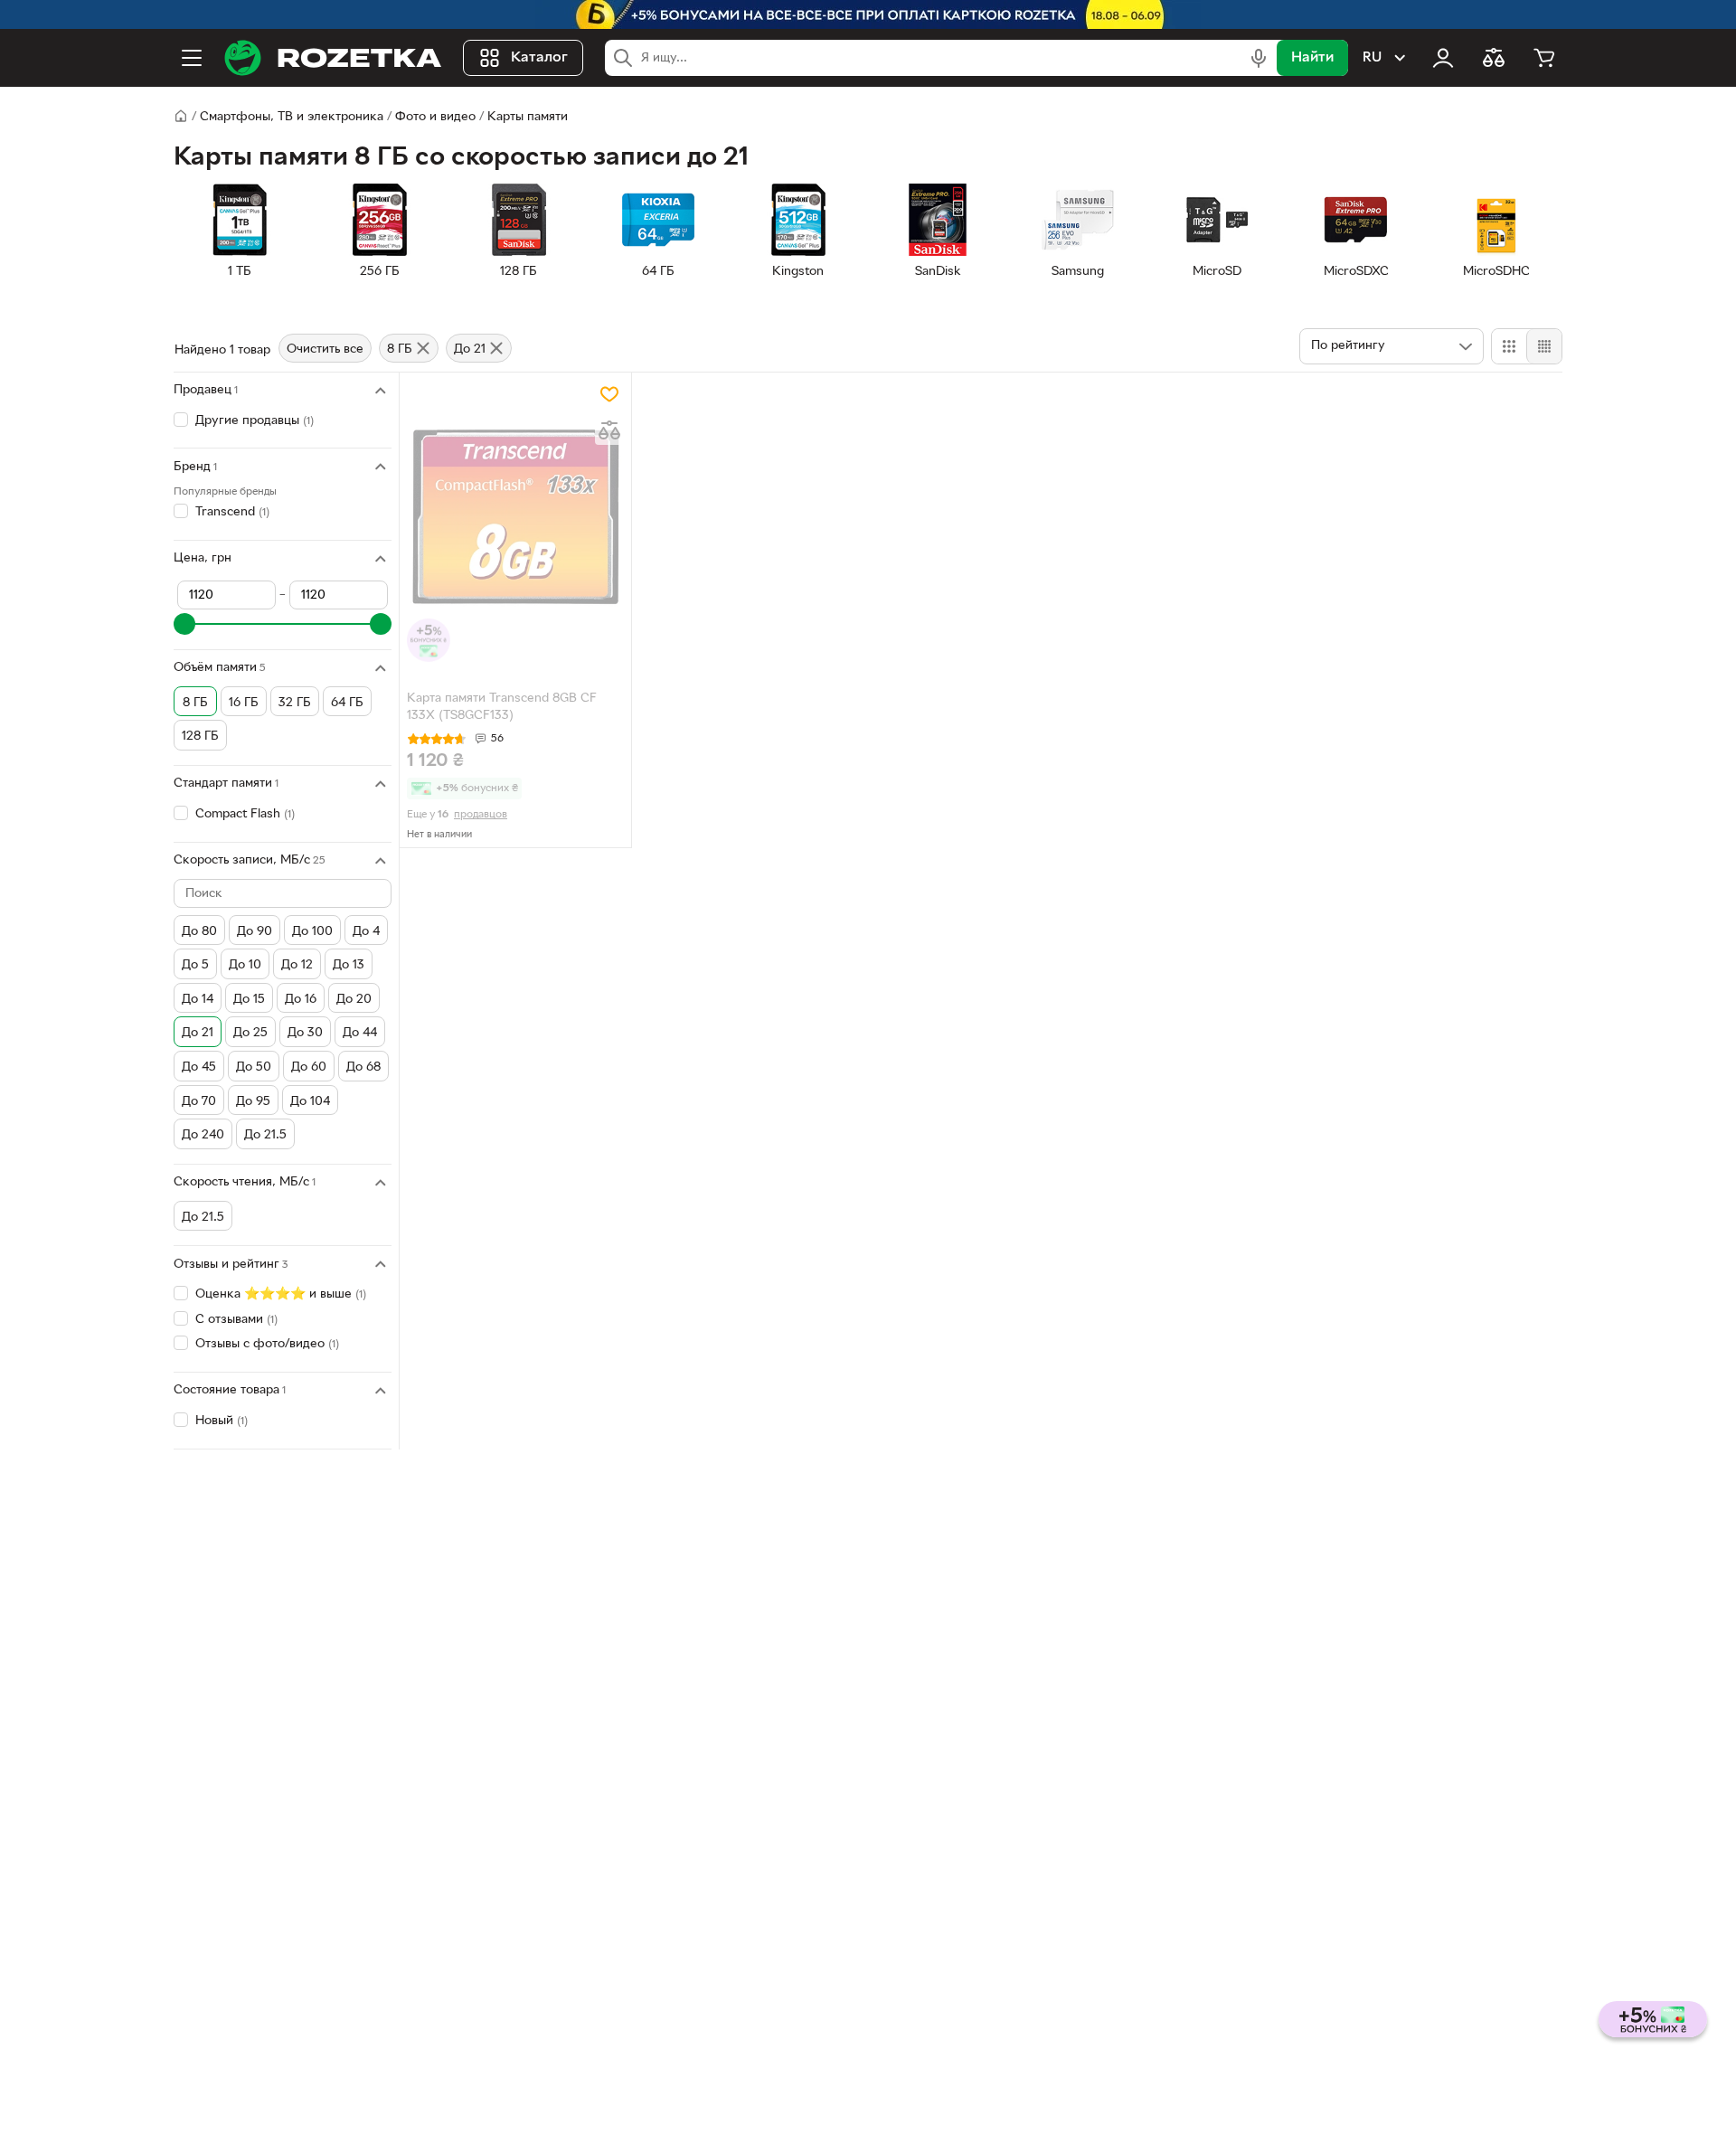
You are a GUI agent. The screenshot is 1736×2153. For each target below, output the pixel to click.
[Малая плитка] (1544, 346)
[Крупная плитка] (1509, 346)
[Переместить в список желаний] (609, 394)
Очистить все (325, 349)
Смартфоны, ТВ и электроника (292, 117)
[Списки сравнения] (1494, 58)
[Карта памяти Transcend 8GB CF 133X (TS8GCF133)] (515, 521)
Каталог (539, 58)
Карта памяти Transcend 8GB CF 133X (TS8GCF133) (502, 707)
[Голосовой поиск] (1259, 58)
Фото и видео (435, 117)
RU (1372, 58)
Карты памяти (528, 117)
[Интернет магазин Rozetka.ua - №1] (333, 58)
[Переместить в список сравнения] (609, 430)
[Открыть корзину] (1544, 58)
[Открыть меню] (192, 58)
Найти (1312, 58)
